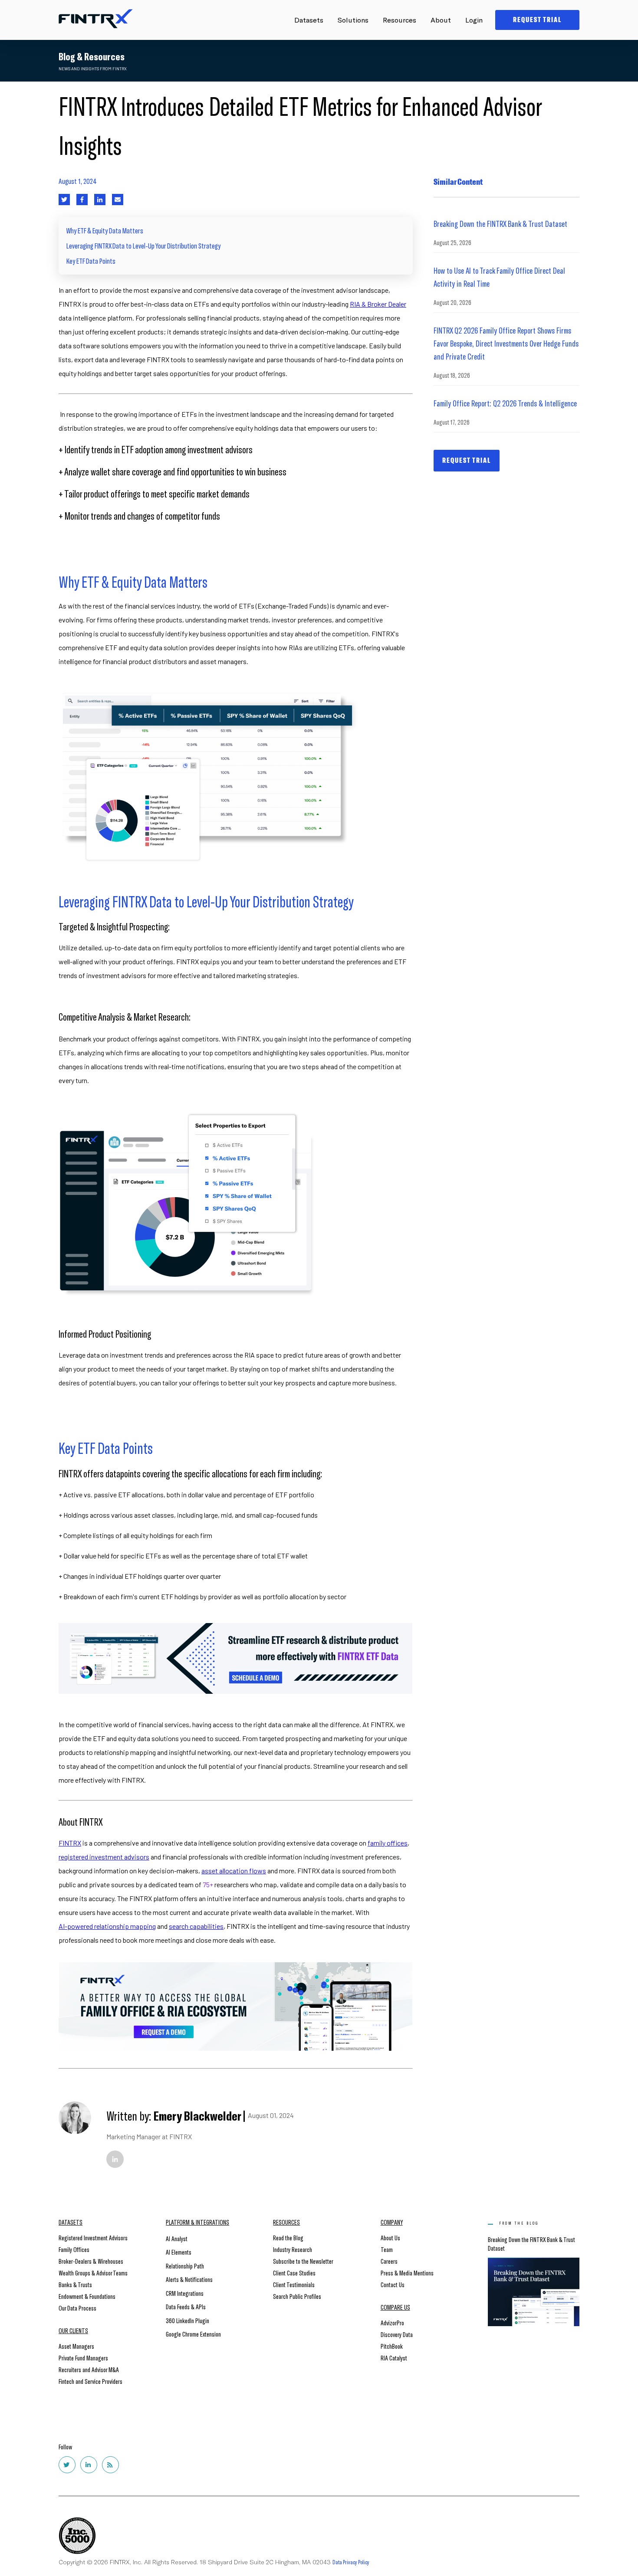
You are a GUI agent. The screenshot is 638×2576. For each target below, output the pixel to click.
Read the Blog (288, 2237)
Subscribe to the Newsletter (303, 2261)
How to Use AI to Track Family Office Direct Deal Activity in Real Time (499, 277)
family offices (388, 1843)
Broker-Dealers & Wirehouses (91, 2261)
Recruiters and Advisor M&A (89, 2369)
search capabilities (196, 1926)
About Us (390, 2237)
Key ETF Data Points (91, 261)
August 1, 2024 (78, 181)
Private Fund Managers (83, 2358)
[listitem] (236, 332)
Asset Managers (76, 2346)
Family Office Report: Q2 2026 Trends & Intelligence (505, 403)
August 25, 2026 (452, 242)
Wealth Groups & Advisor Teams (93, 2273)
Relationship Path (185, 2266)
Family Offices (74, 2249)
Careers (389, 2261)
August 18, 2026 (452, 375)
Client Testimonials (294, 2284)
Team (387, 2249)
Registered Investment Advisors (93, 2237)
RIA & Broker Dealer (378, 304)
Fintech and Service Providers (90, 2381)
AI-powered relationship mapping (107, 1926)
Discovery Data (397, 2334)
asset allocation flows (234, 1871)
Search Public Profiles (297, 2296)
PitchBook (392, 2346)
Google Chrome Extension (193, 2334)
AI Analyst (177, 2238)
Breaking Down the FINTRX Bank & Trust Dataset (500, 223)
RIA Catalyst (394, 2358)
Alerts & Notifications (189, 2279)
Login (474, 20)
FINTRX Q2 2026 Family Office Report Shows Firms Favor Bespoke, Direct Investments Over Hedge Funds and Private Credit (506, 343)
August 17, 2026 (452, 422)
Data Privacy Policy (351, 2562)
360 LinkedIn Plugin (187, 2320)
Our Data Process (77, 2308)
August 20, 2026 (452, 302)
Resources (400, 20)
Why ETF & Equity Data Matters (105, 230)
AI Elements (179, 2252)
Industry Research (293, 2249)
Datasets (309, 20)
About (441, 20)
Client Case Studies (294, 2273)
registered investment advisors (104, 1857)
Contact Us (393, 2284)
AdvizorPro (392, 2322)
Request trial (467, 460)
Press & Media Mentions (407, 2273)
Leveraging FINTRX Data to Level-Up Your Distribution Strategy (143, 245)
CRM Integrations (185, 2293)
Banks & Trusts (75, 2284)
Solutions (353, 20)
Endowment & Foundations (87, 2296)
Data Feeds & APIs (186, 2306)
